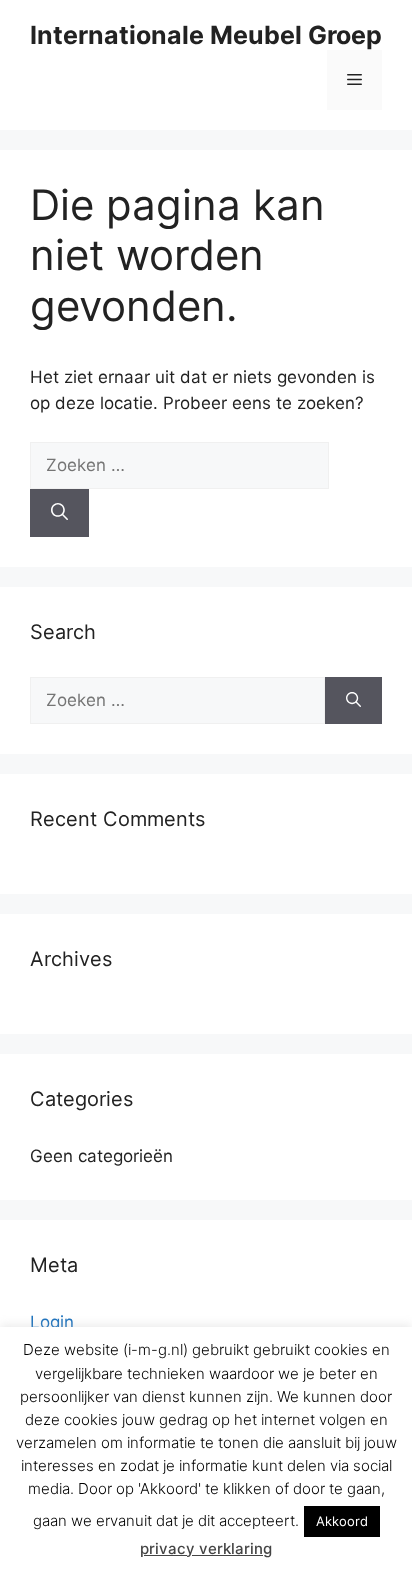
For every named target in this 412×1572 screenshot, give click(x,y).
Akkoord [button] (342, 1521)
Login (52, 1322)
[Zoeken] (59, 513)
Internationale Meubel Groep (206, 35)
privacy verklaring (206, 1548)
